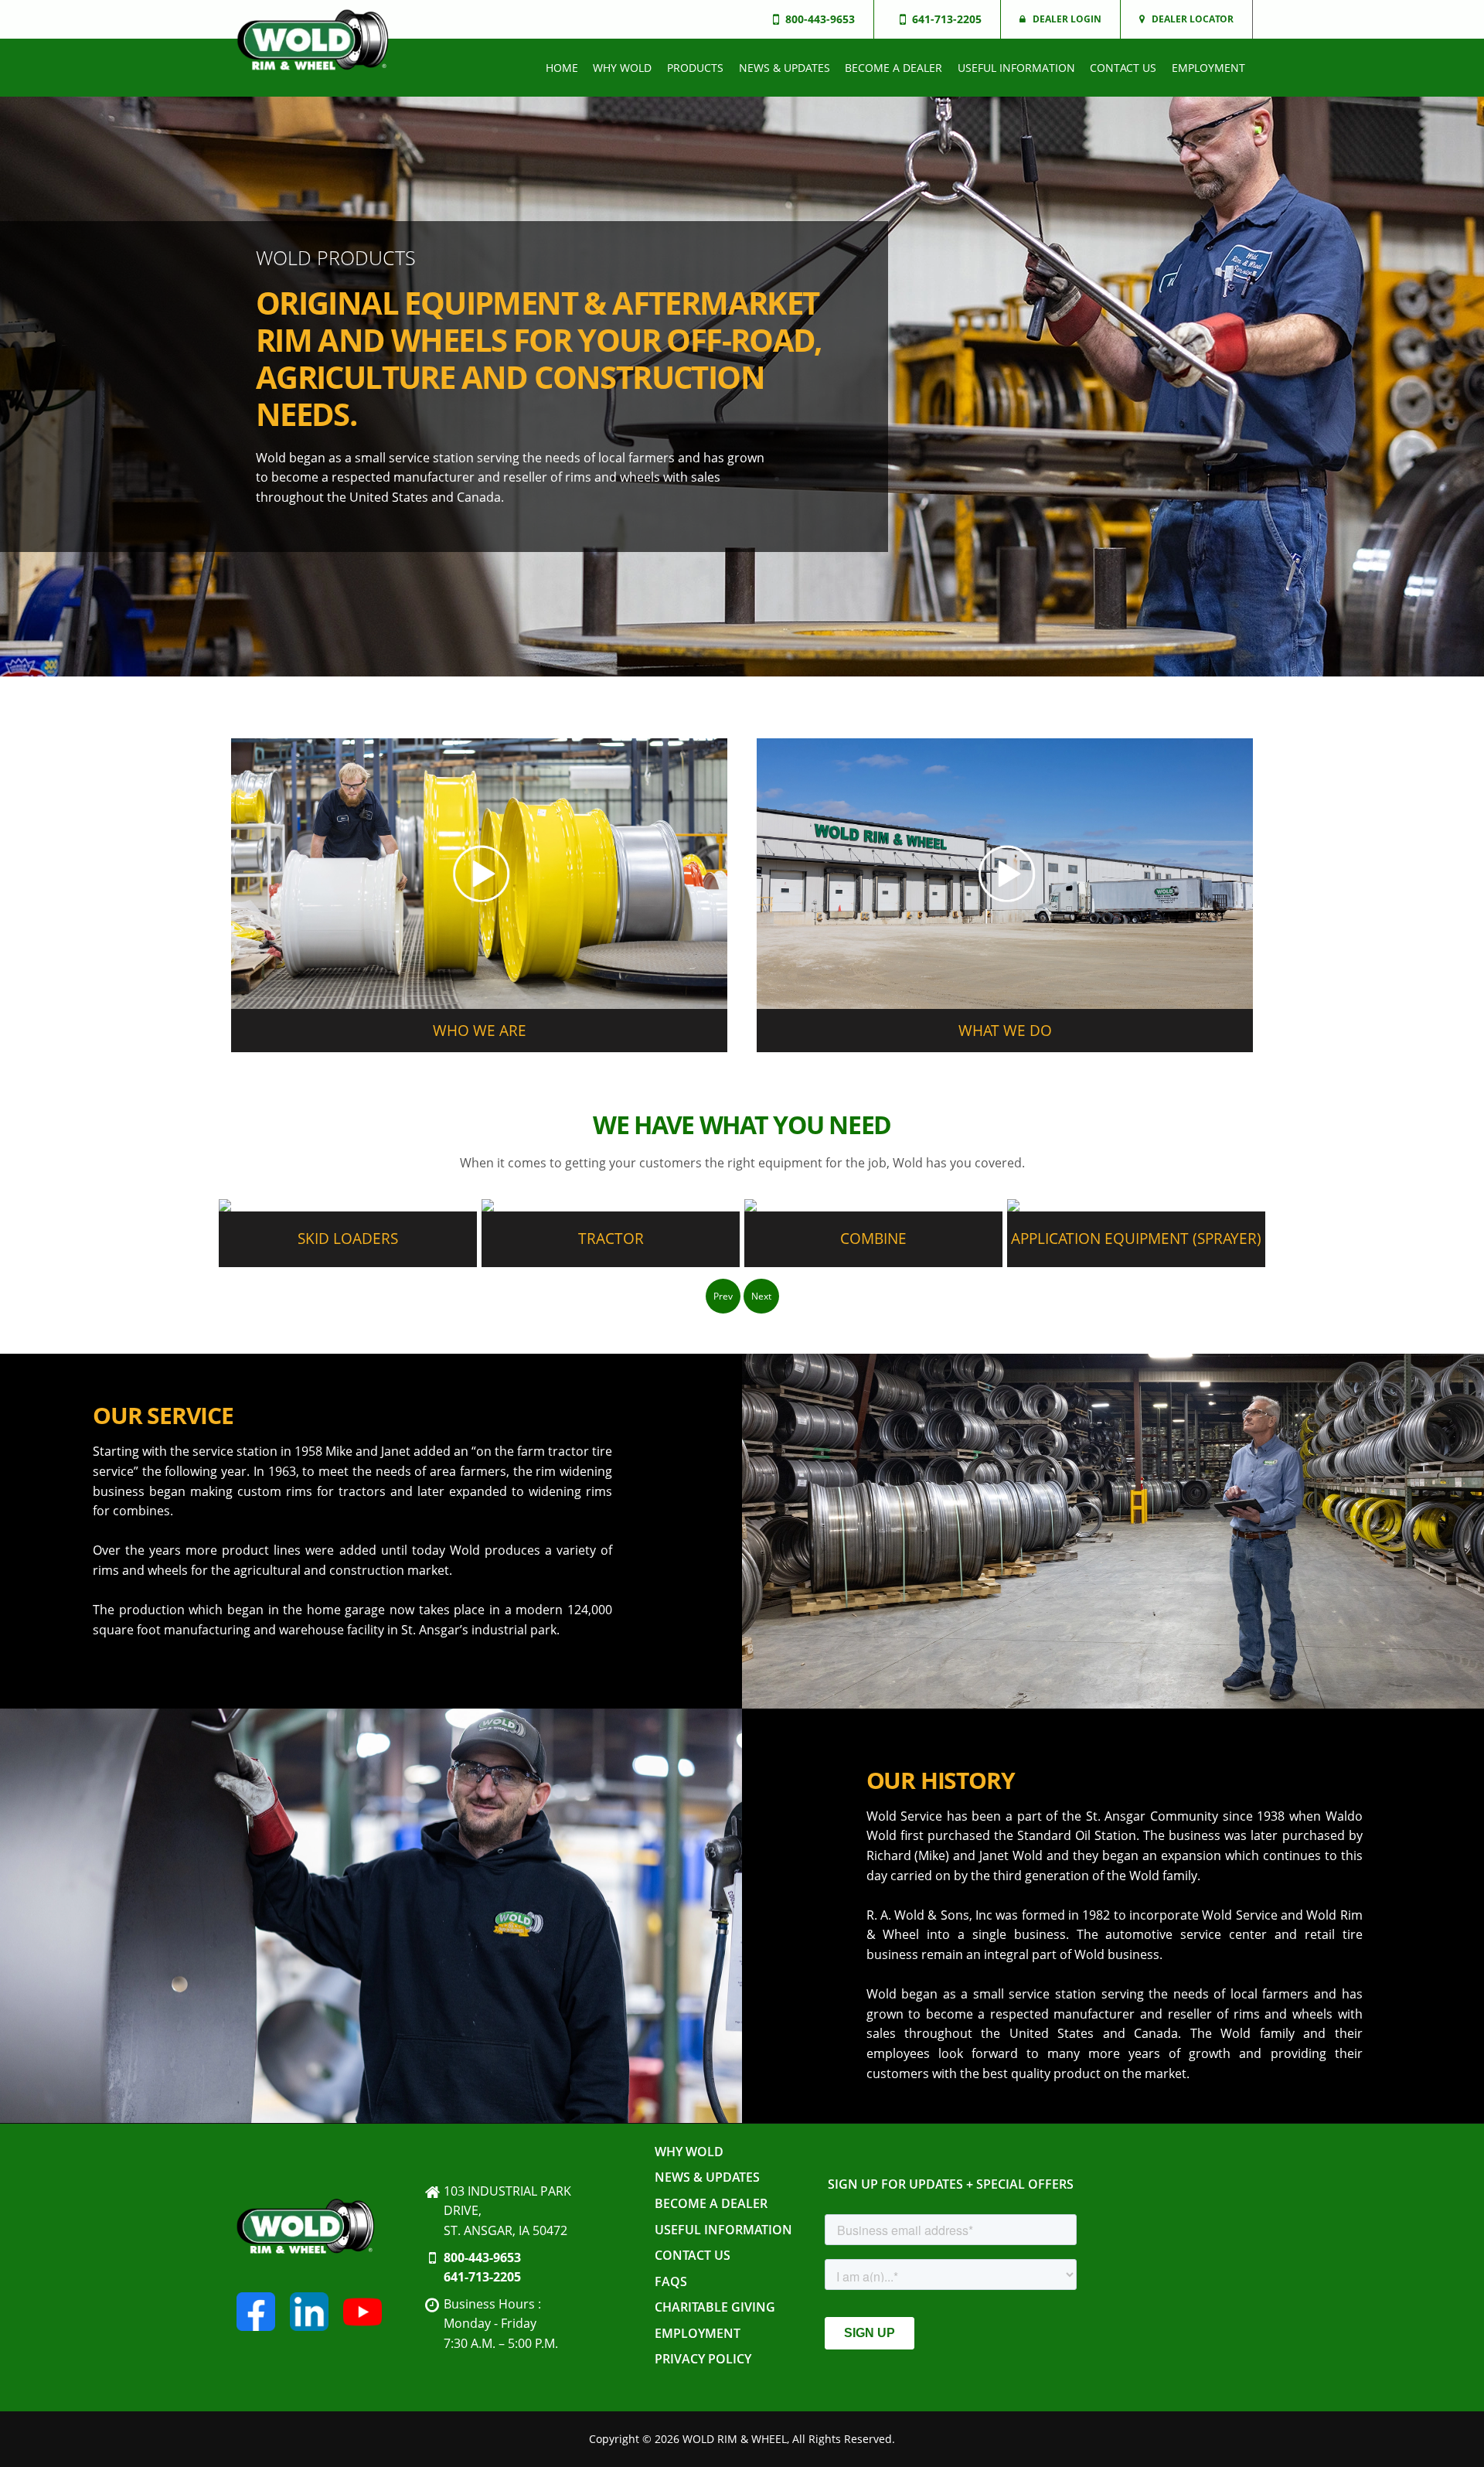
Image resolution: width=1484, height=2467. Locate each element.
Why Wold (622, 68)
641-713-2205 (482, 2277)
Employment (1208, 68)
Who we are (480, 1030)
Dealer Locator (1193, 19)
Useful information (1016, 68)
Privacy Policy (703, 2359)
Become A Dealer (893, 68)
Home (562, 68)
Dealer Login (1067, 19)
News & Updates (785, 68)
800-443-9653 (482, 2257)
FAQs (671, 2281)
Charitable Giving (715, 2307)
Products (695, 68)
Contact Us (1123, 68)
